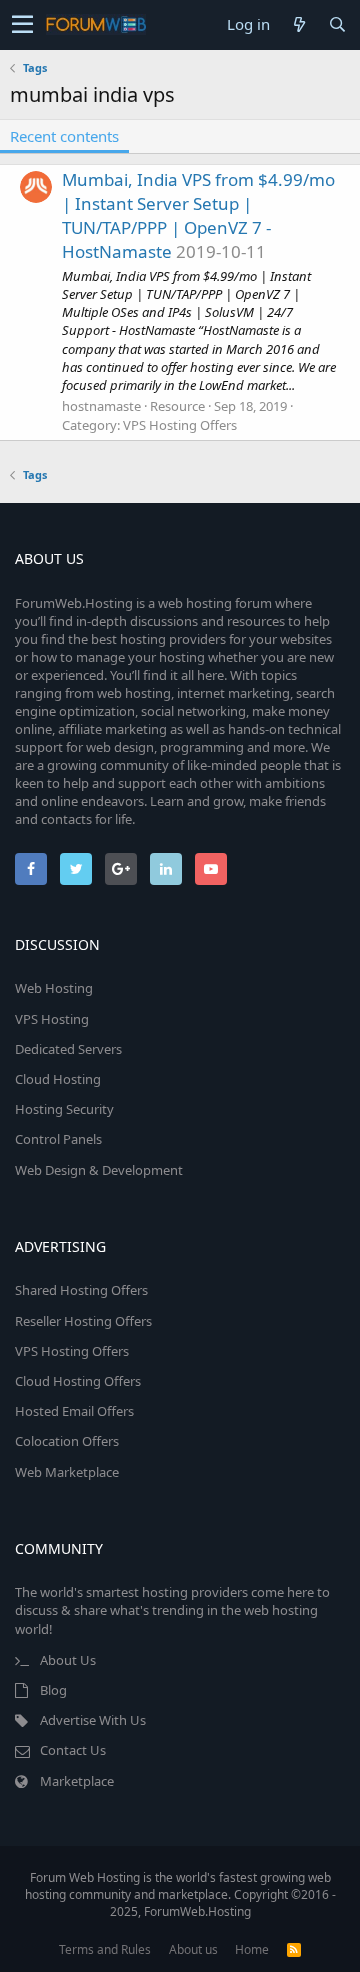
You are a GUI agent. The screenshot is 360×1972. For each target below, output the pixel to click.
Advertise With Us (93, 1720)
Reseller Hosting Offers (83, 1321)
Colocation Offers (67, 1441)
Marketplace (77, 1781)
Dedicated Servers (68, 1049)
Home (252, 1949)
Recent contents (64, 136)
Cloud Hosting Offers (78, 1381)
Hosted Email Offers (74, 1411)
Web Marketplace (67, 1472)
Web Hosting (54, 988)
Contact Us (73, 1750)
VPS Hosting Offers (180, 425)
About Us (68, 1660)
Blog (53, 1690)
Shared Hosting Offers (81, 1290)
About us (193, 1949)
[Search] (337, 24)
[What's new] (299, 24)
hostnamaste (101, 406)
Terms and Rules (105, 1949)
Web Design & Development (99, 1170)
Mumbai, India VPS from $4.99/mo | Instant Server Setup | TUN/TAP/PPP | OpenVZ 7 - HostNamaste (198, 215)
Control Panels (58, 1139)
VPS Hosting (52, 1019)
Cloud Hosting (58, 1079)
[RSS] (294, 1949)
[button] (22, 25)
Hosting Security (64, 1109)
